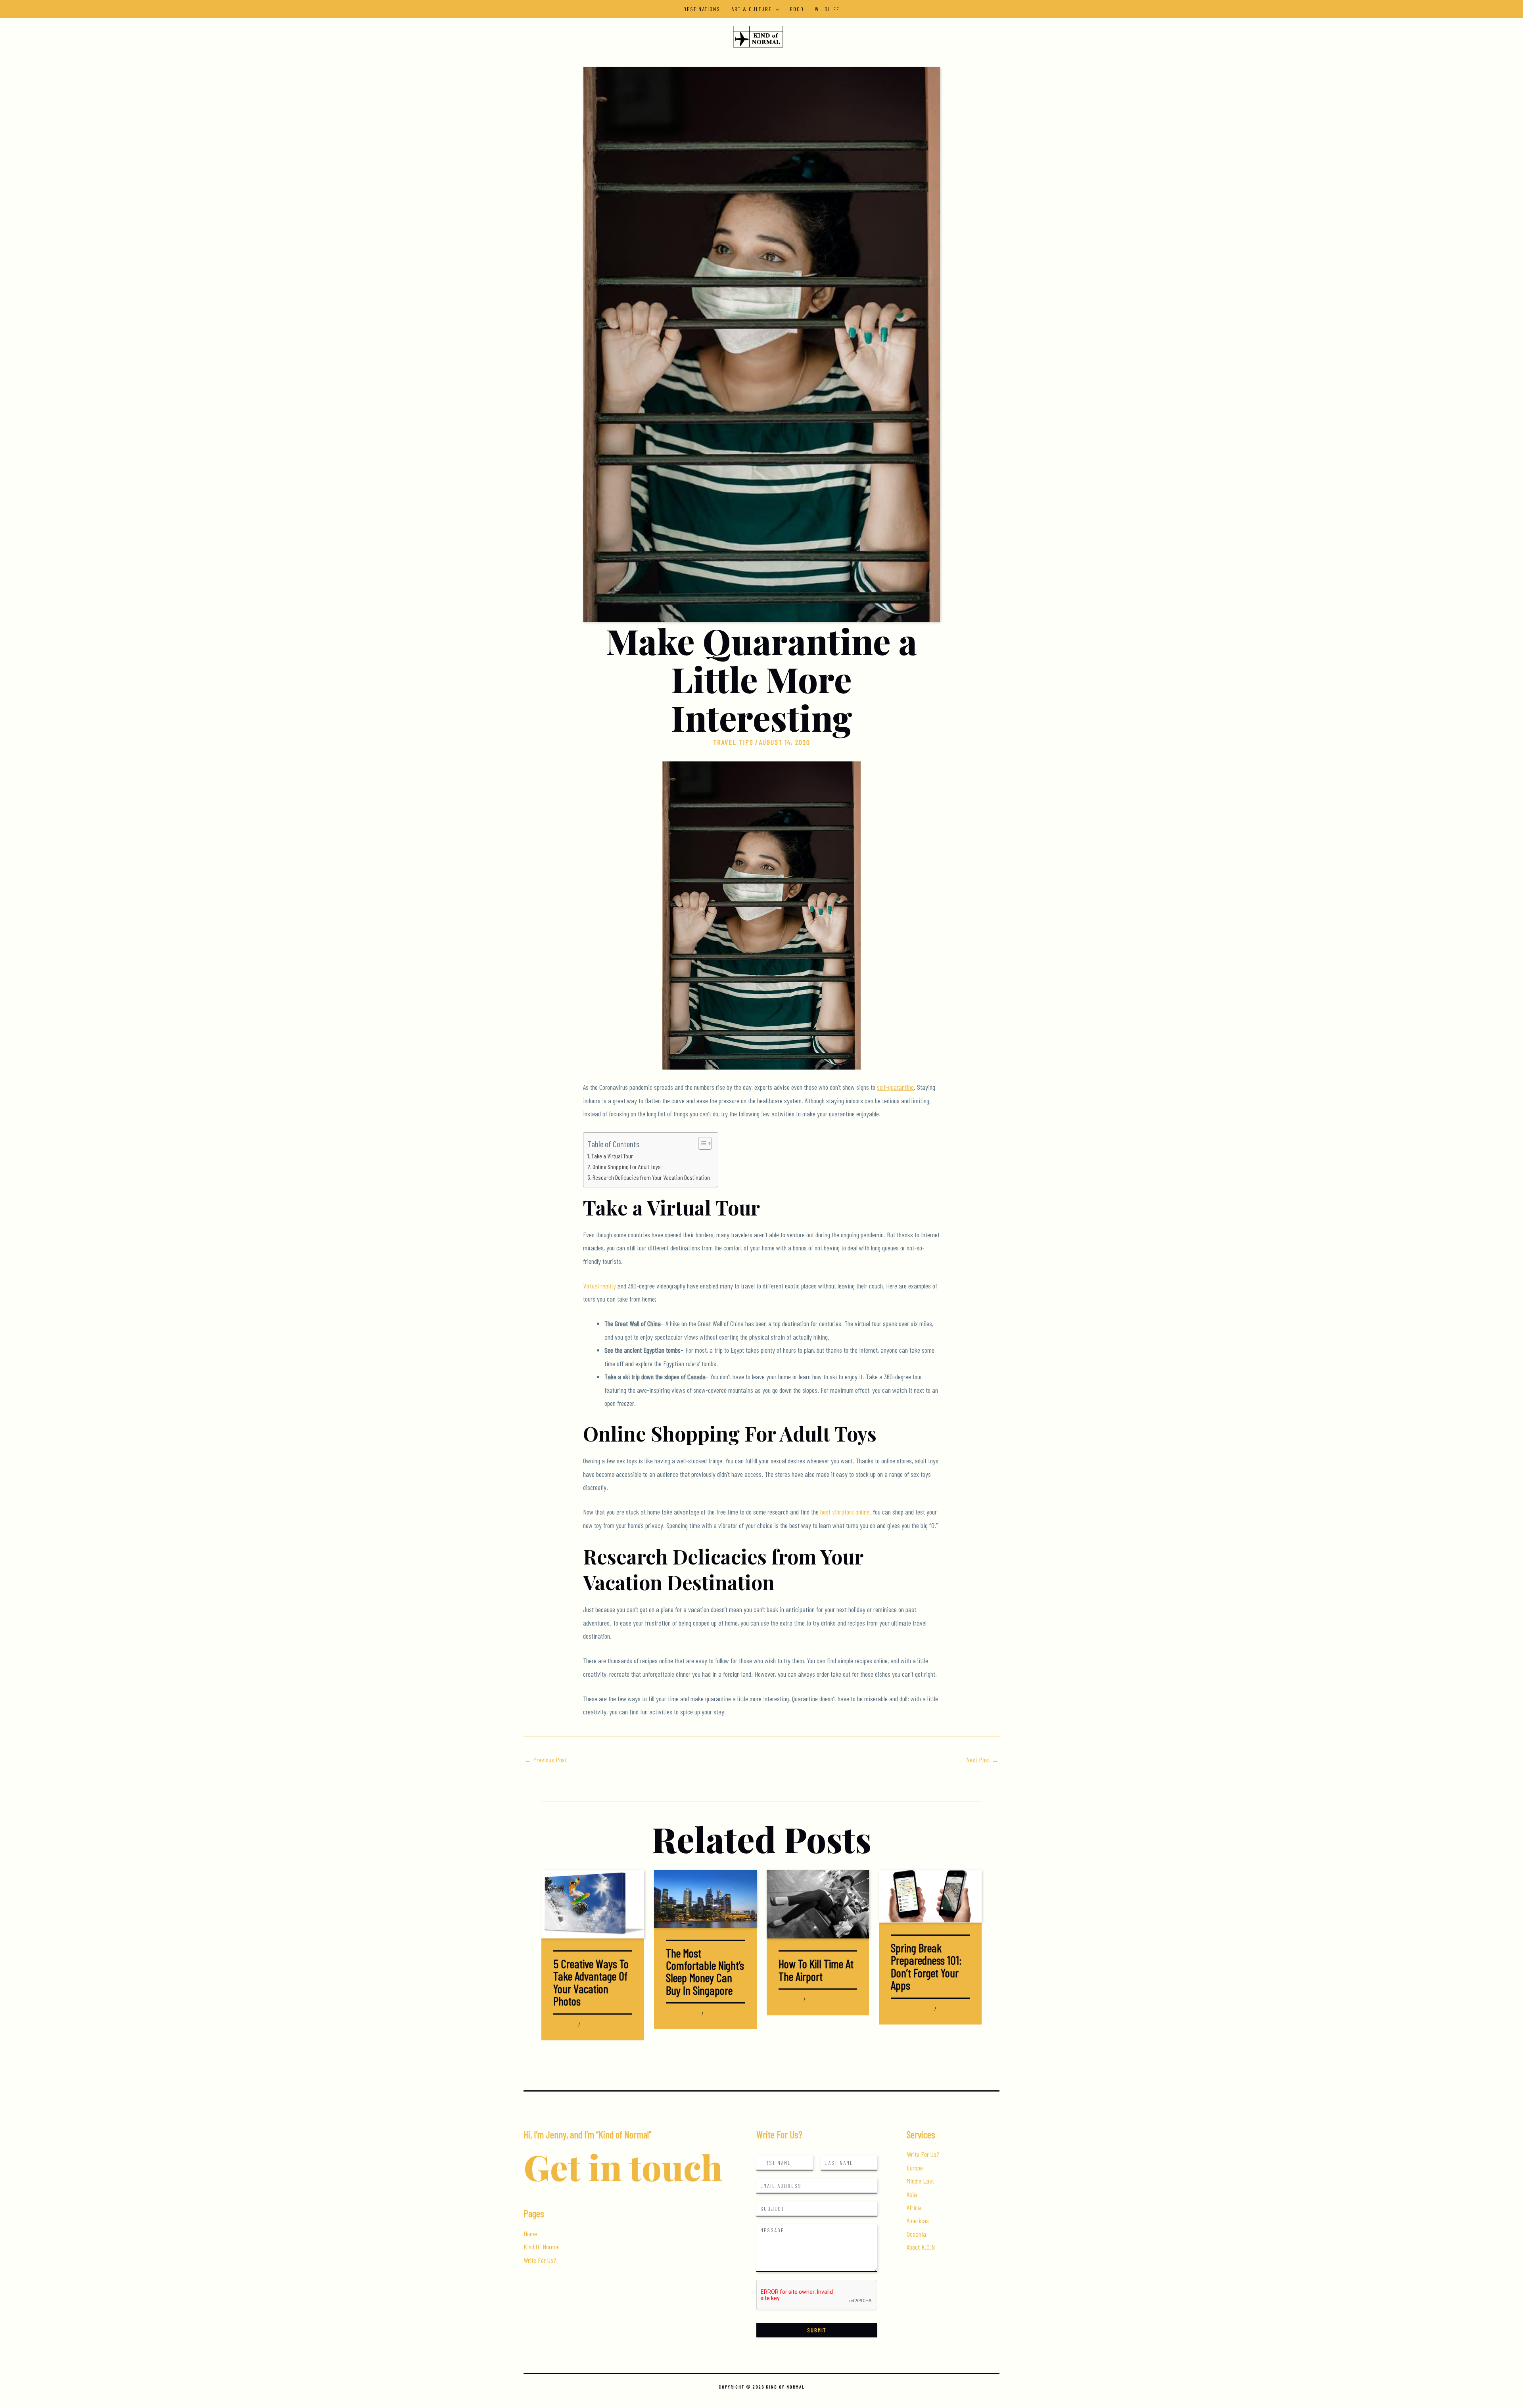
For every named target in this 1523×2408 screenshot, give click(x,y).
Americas (918, 2220)
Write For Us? (540, 2260)
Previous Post (546, 1760)
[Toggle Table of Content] (701, 1143)
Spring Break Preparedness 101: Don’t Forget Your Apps (926, 1966)
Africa (914, 2207)
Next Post (982, 1760)
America (899, 2008)
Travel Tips (733, 742)
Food (797, 9)
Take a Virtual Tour (612, 1156)
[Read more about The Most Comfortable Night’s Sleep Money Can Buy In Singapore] (705, 1898)
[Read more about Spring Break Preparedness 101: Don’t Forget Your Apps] (930, 1895)
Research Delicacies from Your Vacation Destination (651, 1177)
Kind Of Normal (542, 2247)
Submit (817, 2330)
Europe (915, 2168)
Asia (670, 2013)
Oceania (916, 2234)
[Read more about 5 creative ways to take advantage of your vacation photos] (593, 1903)
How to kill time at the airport (816, 1970)
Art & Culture (752, 9)
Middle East (920, 2181)
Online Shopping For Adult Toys (627, 1167)
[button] (775, 9)
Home (530, 2234)
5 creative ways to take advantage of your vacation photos (591, 1982)
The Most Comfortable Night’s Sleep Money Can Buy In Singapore (705, 1971)
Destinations (702, 9)
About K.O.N (921, 2247)
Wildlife (827, 9)
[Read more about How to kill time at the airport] (818, 1903)
